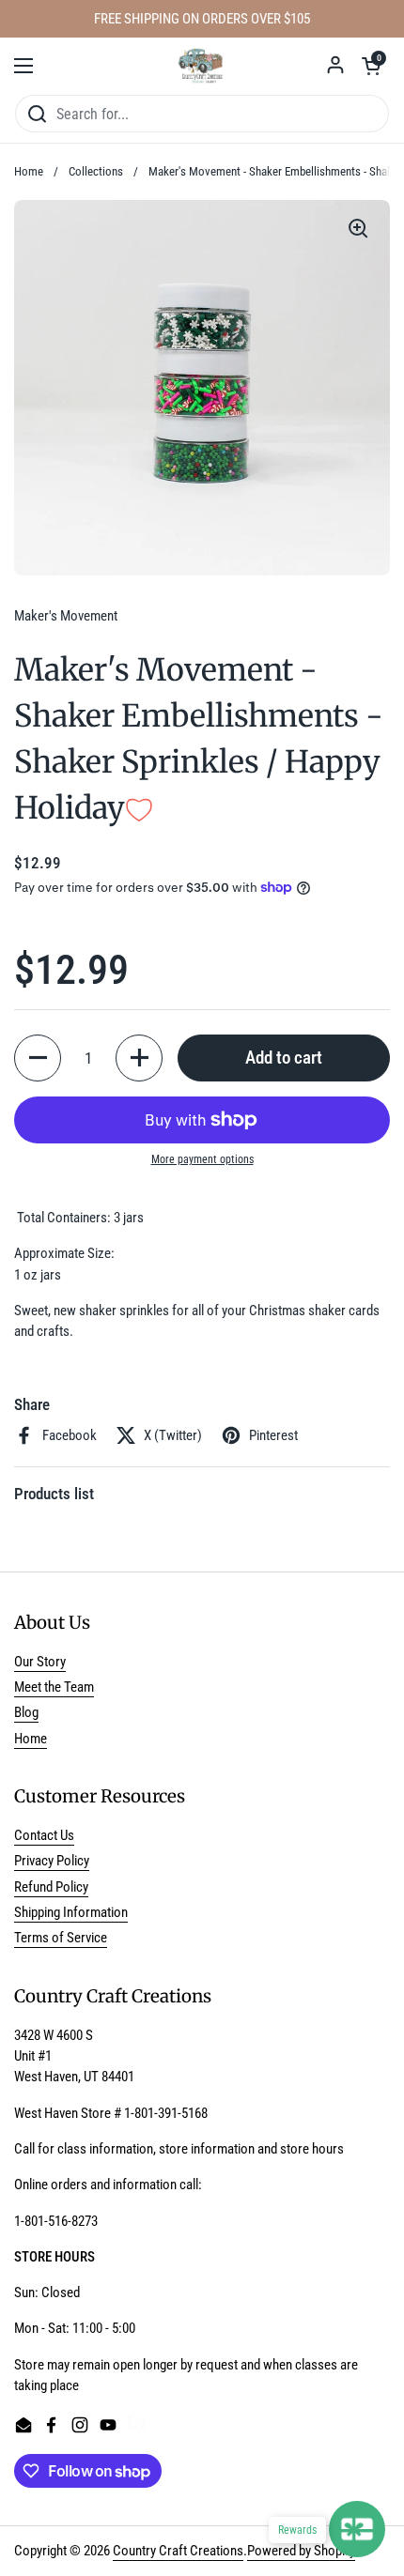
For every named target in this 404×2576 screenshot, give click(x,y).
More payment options (202, 1159)
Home (29, 171)
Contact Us (44, 1835)
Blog (26, 1712)
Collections (96, 171)
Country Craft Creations (178, 2551)
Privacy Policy (52, 1861)
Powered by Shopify (301, 2551)
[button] (371, 66)
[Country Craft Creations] (202, 66)
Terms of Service (61, 1938)
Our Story (40, 1662)
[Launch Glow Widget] (357, 2529)
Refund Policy (51, 1887)
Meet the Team (54, 1687)
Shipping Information (71, 1912)
